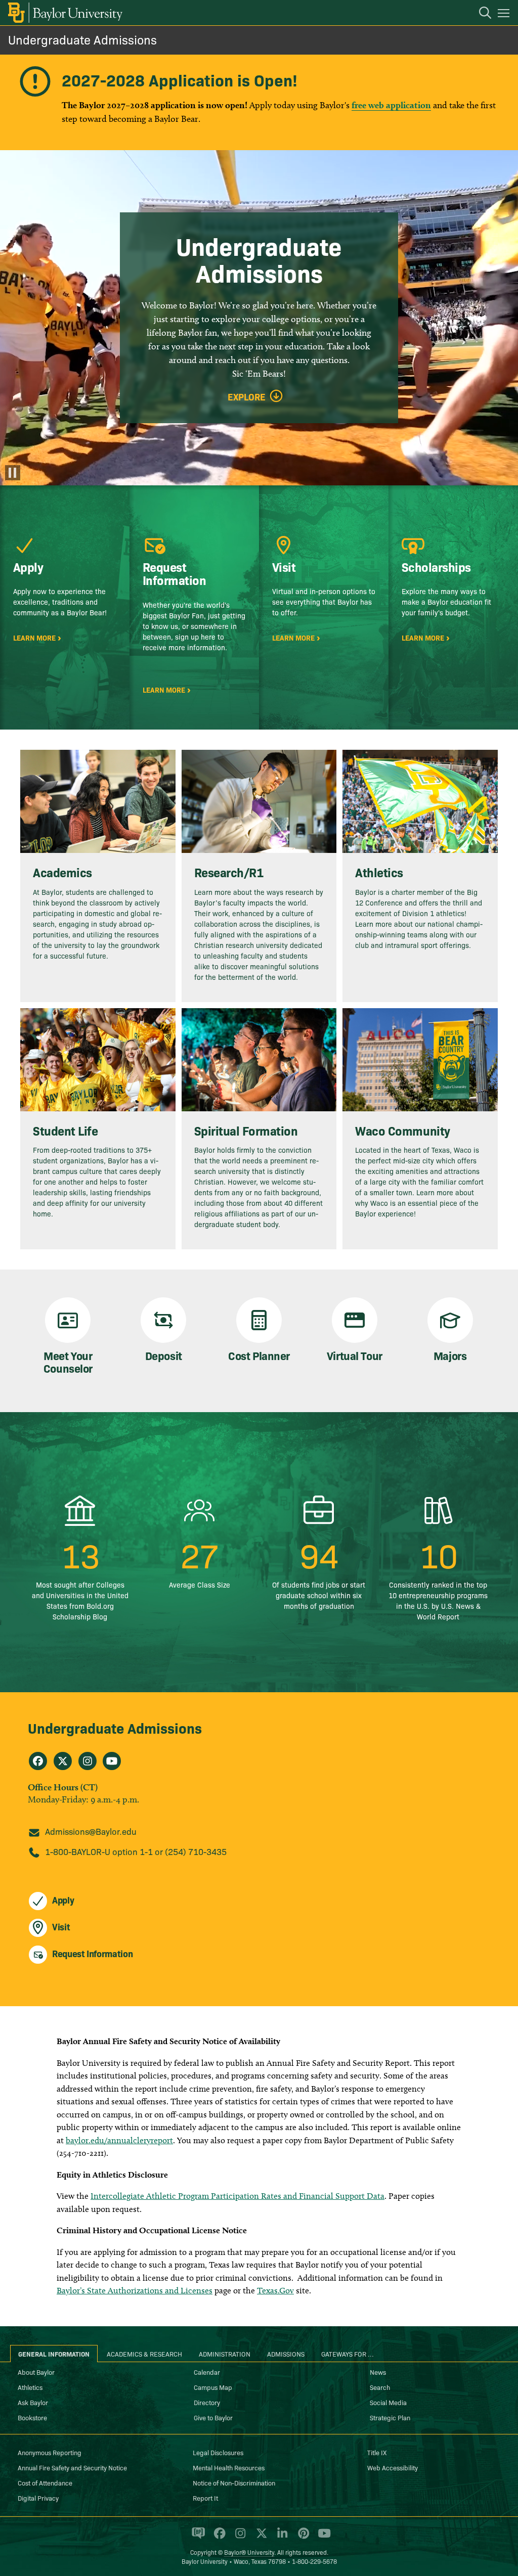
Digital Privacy (38, 2498)
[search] (480, 14)
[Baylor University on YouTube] (322, 2538)
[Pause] (13, 473)
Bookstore (32, 2417)
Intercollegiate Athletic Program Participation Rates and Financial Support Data (238, 2196)
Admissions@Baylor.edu (91, 1831)
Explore (247, 397)
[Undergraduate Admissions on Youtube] (112, 1761)
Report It (205, 2498)
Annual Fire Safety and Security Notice (72, 2467)
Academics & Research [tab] (144, 2354)
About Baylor (36, 2372)
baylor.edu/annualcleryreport (119, 2140)
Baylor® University (249, 2552)
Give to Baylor (213, 2417)
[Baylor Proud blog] (197, 2538)
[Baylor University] (64, 13)
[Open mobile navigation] (505, 15)
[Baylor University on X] (260, 2538)
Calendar (207, 2372)
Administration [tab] (225, 2354)
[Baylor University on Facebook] (218, 2538)
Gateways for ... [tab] (348, 2354)
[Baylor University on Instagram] (239, 2538)
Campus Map (213, 2387)
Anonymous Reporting (50, 2452)
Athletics (30, 2387)
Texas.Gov (275, 2290)
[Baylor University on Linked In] (280, 2538)
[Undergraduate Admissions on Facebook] (38, 1761)
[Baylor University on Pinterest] (302, 2538)
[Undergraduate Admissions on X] (63, 1761)
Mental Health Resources (229, 2467)
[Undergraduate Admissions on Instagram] (88, 1761)
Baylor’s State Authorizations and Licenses (135, 2290)
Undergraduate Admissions (82, 39)
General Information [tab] (54, 2354)
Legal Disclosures (218, 2452)
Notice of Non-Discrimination (234, 2482)
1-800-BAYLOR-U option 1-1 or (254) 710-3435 (136, 1851)
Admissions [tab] (286, 2354)
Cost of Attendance (45, 2482)
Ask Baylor (33, 2402)
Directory (207, 2402)
